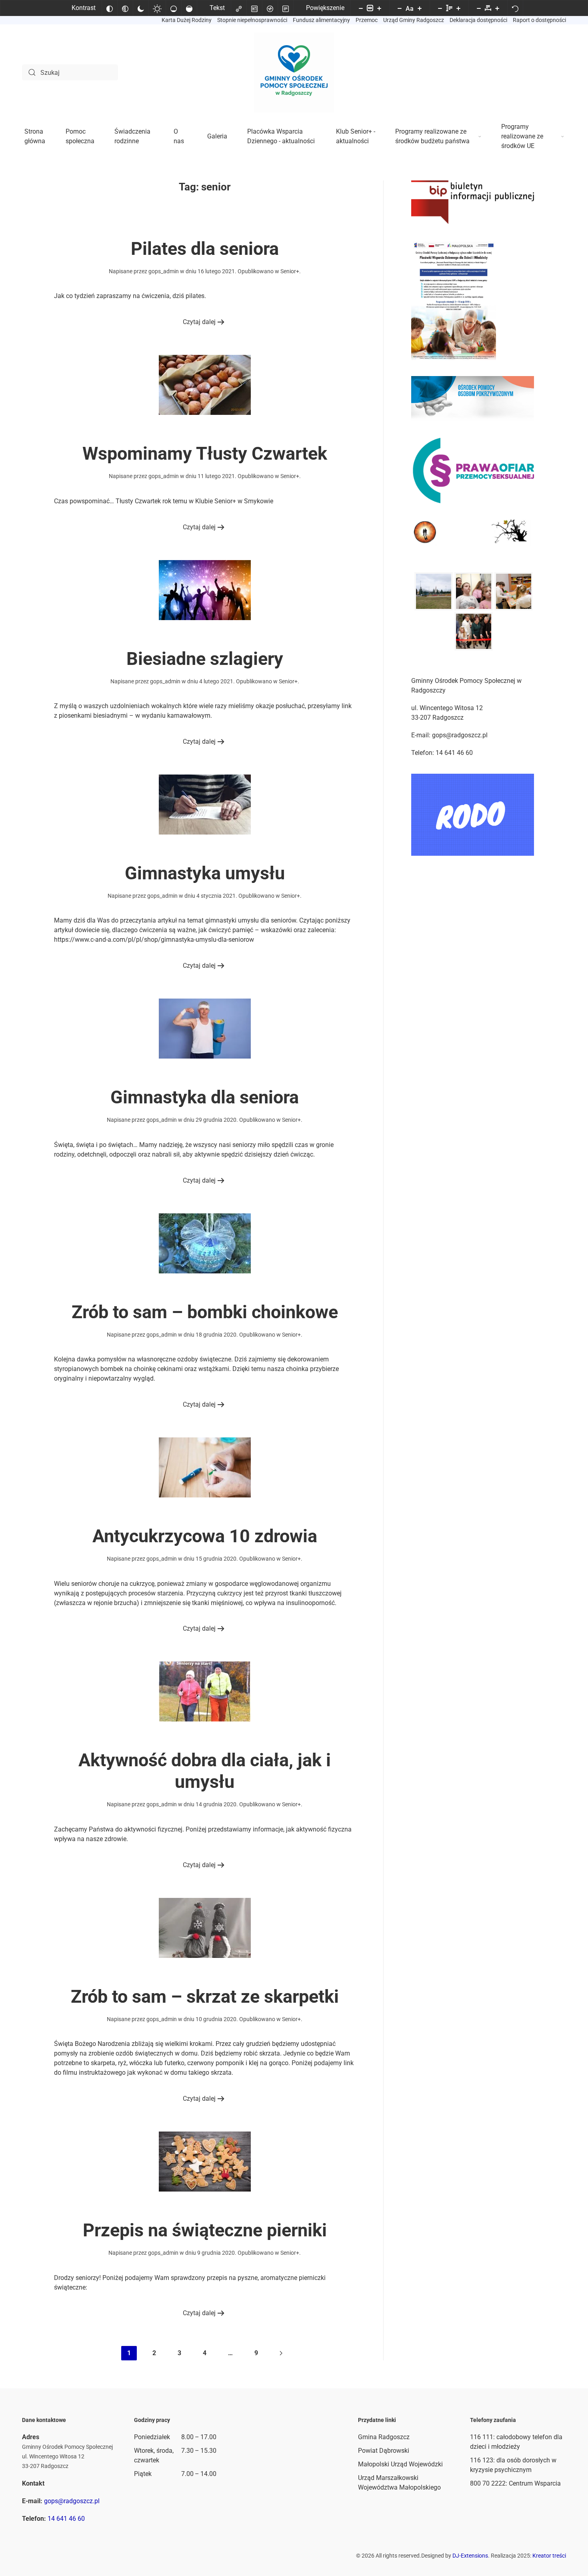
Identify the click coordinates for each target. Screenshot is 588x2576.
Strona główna (35, 136)
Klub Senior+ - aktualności (356, 136)
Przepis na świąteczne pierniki (205, 2230)
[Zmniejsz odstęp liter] (479, 8)
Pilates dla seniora (205, 249)
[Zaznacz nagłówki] (254, 8)
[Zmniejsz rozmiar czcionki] (400, 8)
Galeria (217, 136)
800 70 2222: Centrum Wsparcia (515, 2483)
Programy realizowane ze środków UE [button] (522, 136)
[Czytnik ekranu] (270, 8)
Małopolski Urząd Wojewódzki (400, 2464)
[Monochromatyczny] (125, 8)
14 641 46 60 (66, 2519)
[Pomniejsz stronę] (361, 8)
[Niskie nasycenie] (174, 8)
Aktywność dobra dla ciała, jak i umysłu (205, 1771)
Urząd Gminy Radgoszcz (414, 20)
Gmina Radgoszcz (384, 2437)
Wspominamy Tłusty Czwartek (205, 453)
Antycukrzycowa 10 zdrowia (205, 1536)
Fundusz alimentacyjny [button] (321, 20)
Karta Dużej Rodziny (187, 20)
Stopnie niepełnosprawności (252, 20)
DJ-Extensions (470, 2556)
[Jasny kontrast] (157, 8)
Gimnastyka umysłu (205, 873)
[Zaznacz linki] (239, 8)
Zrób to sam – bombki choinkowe (205, 1312)
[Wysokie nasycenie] (189, 8)
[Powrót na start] (294, 72)
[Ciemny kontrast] (141, 8)
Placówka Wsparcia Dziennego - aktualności (281, 136)
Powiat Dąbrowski (384, 2451)
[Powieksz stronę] (379, 8)
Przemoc (367, 20)
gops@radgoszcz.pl (72, 2501)
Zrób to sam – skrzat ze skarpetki (205, 1997)
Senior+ (290, 271)
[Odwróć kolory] (110, 8)
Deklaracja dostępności (478, 20)
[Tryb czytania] (286, 8)
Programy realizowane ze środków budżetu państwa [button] (432, 136)
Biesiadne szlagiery (205, 659)
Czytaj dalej (199, 322)
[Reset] (515, 8)
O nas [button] (179, 136)
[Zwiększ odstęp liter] (497, 8)
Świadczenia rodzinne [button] (132, 136)
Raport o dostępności (539, 20)
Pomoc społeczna (80, 136)
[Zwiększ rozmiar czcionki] (420, 8)
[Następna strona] (281, 2353)
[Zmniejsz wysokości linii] (440, 8)
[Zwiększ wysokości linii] (458, 8)
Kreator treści (549, 2556)
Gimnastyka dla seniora (205, 1097)
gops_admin (164, 271)
